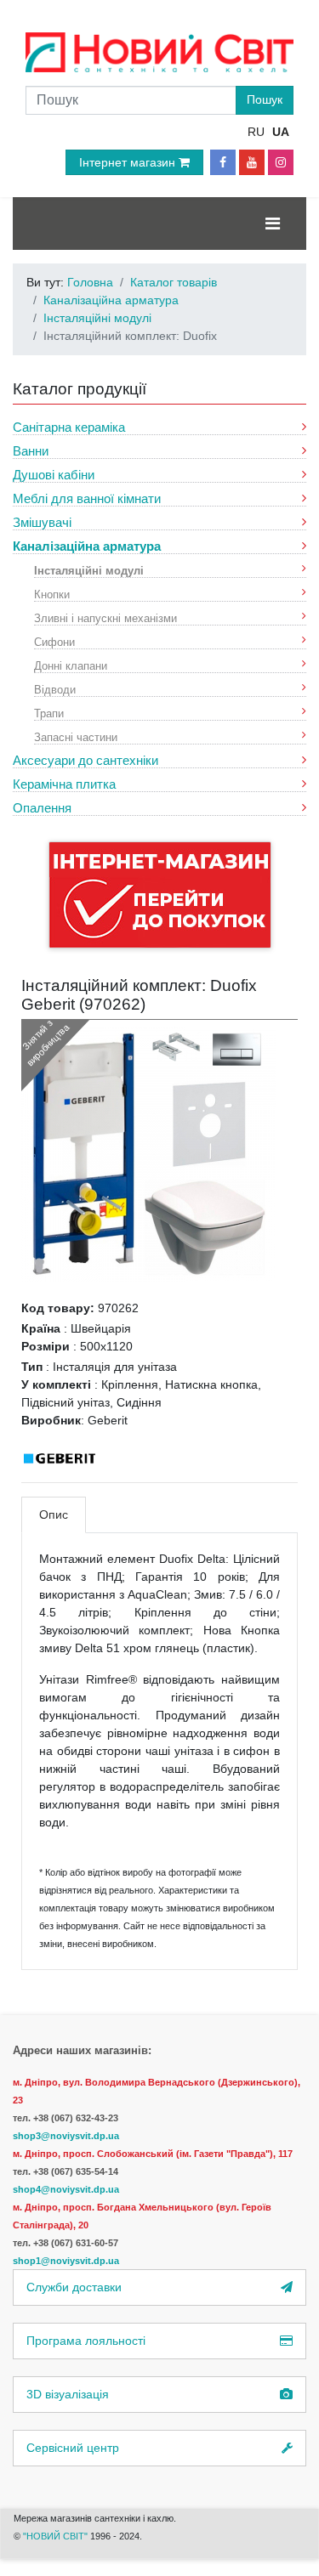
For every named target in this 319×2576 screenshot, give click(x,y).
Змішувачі (42, 522)
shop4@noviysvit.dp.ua (66, 2189)
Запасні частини (76, 736)
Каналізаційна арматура (87, 546)
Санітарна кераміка (69, 427)
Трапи (49, 713)
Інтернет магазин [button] (129, 162)
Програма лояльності (86, 2341)
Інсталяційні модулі (89, 570)
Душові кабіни (54, 475)
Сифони (54, 641)
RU (256, 132)
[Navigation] (273, 224)
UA (281, 132)
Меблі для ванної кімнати (87, 498)
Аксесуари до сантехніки (85, 760)
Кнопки (52, 594)
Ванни (31, 451)
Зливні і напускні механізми (105, 617)
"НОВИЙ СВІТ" (57, 2536)
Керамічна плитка (64, 784)
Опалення (42, 808)
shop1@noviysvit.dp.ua (66, 2261)
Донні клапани (71, 665)
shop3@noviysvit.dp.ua (66, 2136)
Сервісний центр (73, 2448)
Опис (54, 1514)
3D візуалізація (68, 2394)
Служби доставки (74, 2287)
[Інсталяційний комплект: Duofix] (149, 1153)
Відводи (55, 689)
